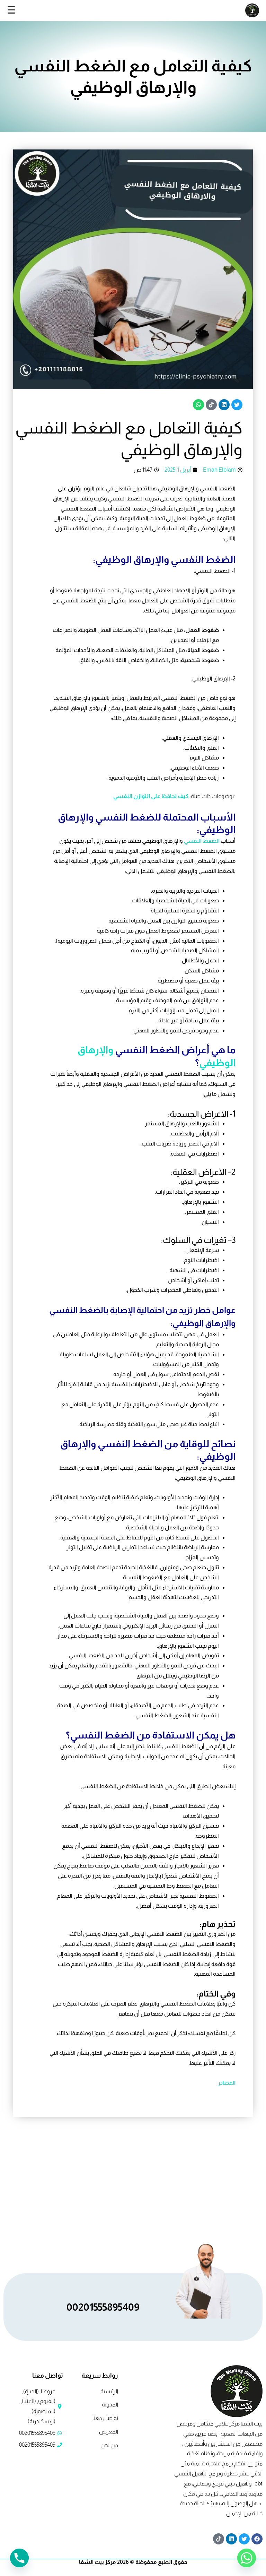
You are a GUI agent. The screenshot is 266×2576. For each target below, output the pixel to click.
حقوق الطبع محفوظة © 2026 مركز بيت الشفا (133, 2562)
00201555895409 (103, 2307)
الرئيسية (109, 2391)
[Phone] (19, 2558)
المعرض (109, 2432)
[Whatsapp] (247, 2558)
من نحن (109, 2445)
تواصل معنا (105, 2418)
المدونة (110, 2405)
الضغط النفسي (202, 841)
